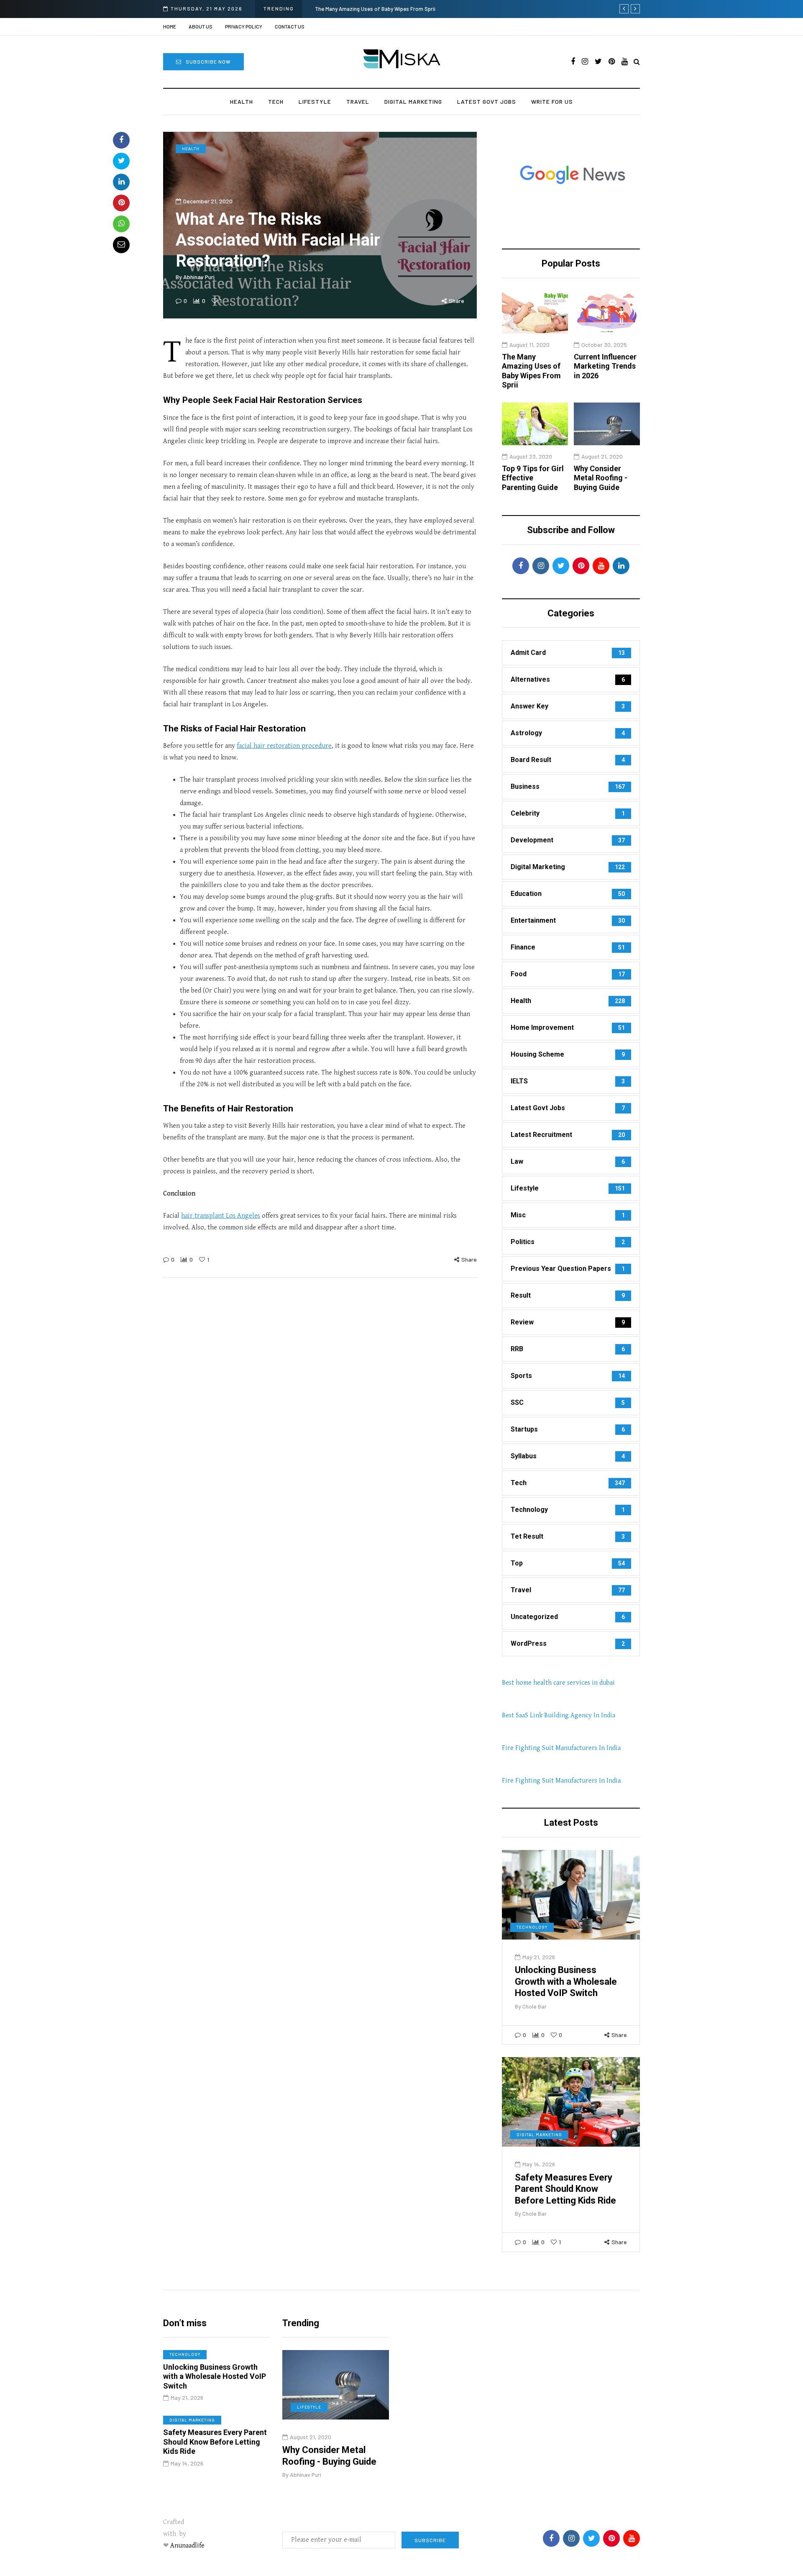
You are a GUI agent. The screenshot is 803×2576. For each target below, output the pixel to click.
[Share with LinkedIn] (121, 182)
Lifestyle (315, 101)
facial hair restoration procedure (284, 746)
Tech (276, 101)
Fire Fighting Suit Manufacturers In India (561, 1748)
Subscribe (430, 2540)
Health (242, 101)
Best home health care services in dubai (558, 1683)
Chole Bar (534, 2006)
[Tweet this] (121, 161)
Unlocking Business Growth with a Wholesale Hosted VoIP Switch (566, 1981)
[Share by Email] (121, 245)
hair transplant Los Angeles (221, 1216)
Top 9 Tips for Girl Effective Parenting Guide (533, 478)
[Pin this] (121, 203)
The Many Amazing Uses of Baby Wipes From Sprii (375, 9)
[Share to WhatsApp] (121, 224)
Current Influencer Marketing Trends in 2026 (605, 366)
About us (201, 26)
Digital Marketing (413, 101)
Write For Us (552, 101)
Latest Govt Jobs (487, 101)
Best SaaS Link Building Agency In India (559, 1715)
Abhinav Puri (199, 277)
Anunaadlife (187, 2546)
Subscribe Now (208, 62)
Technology (532, 1927)
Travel (358, 101)
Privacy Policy (244, 26)
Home (170, 26)
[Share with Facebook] (121, 140)
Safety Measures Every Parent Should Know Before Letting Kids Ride (565, 2189)
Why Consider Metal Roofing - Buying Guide (601, 478)
